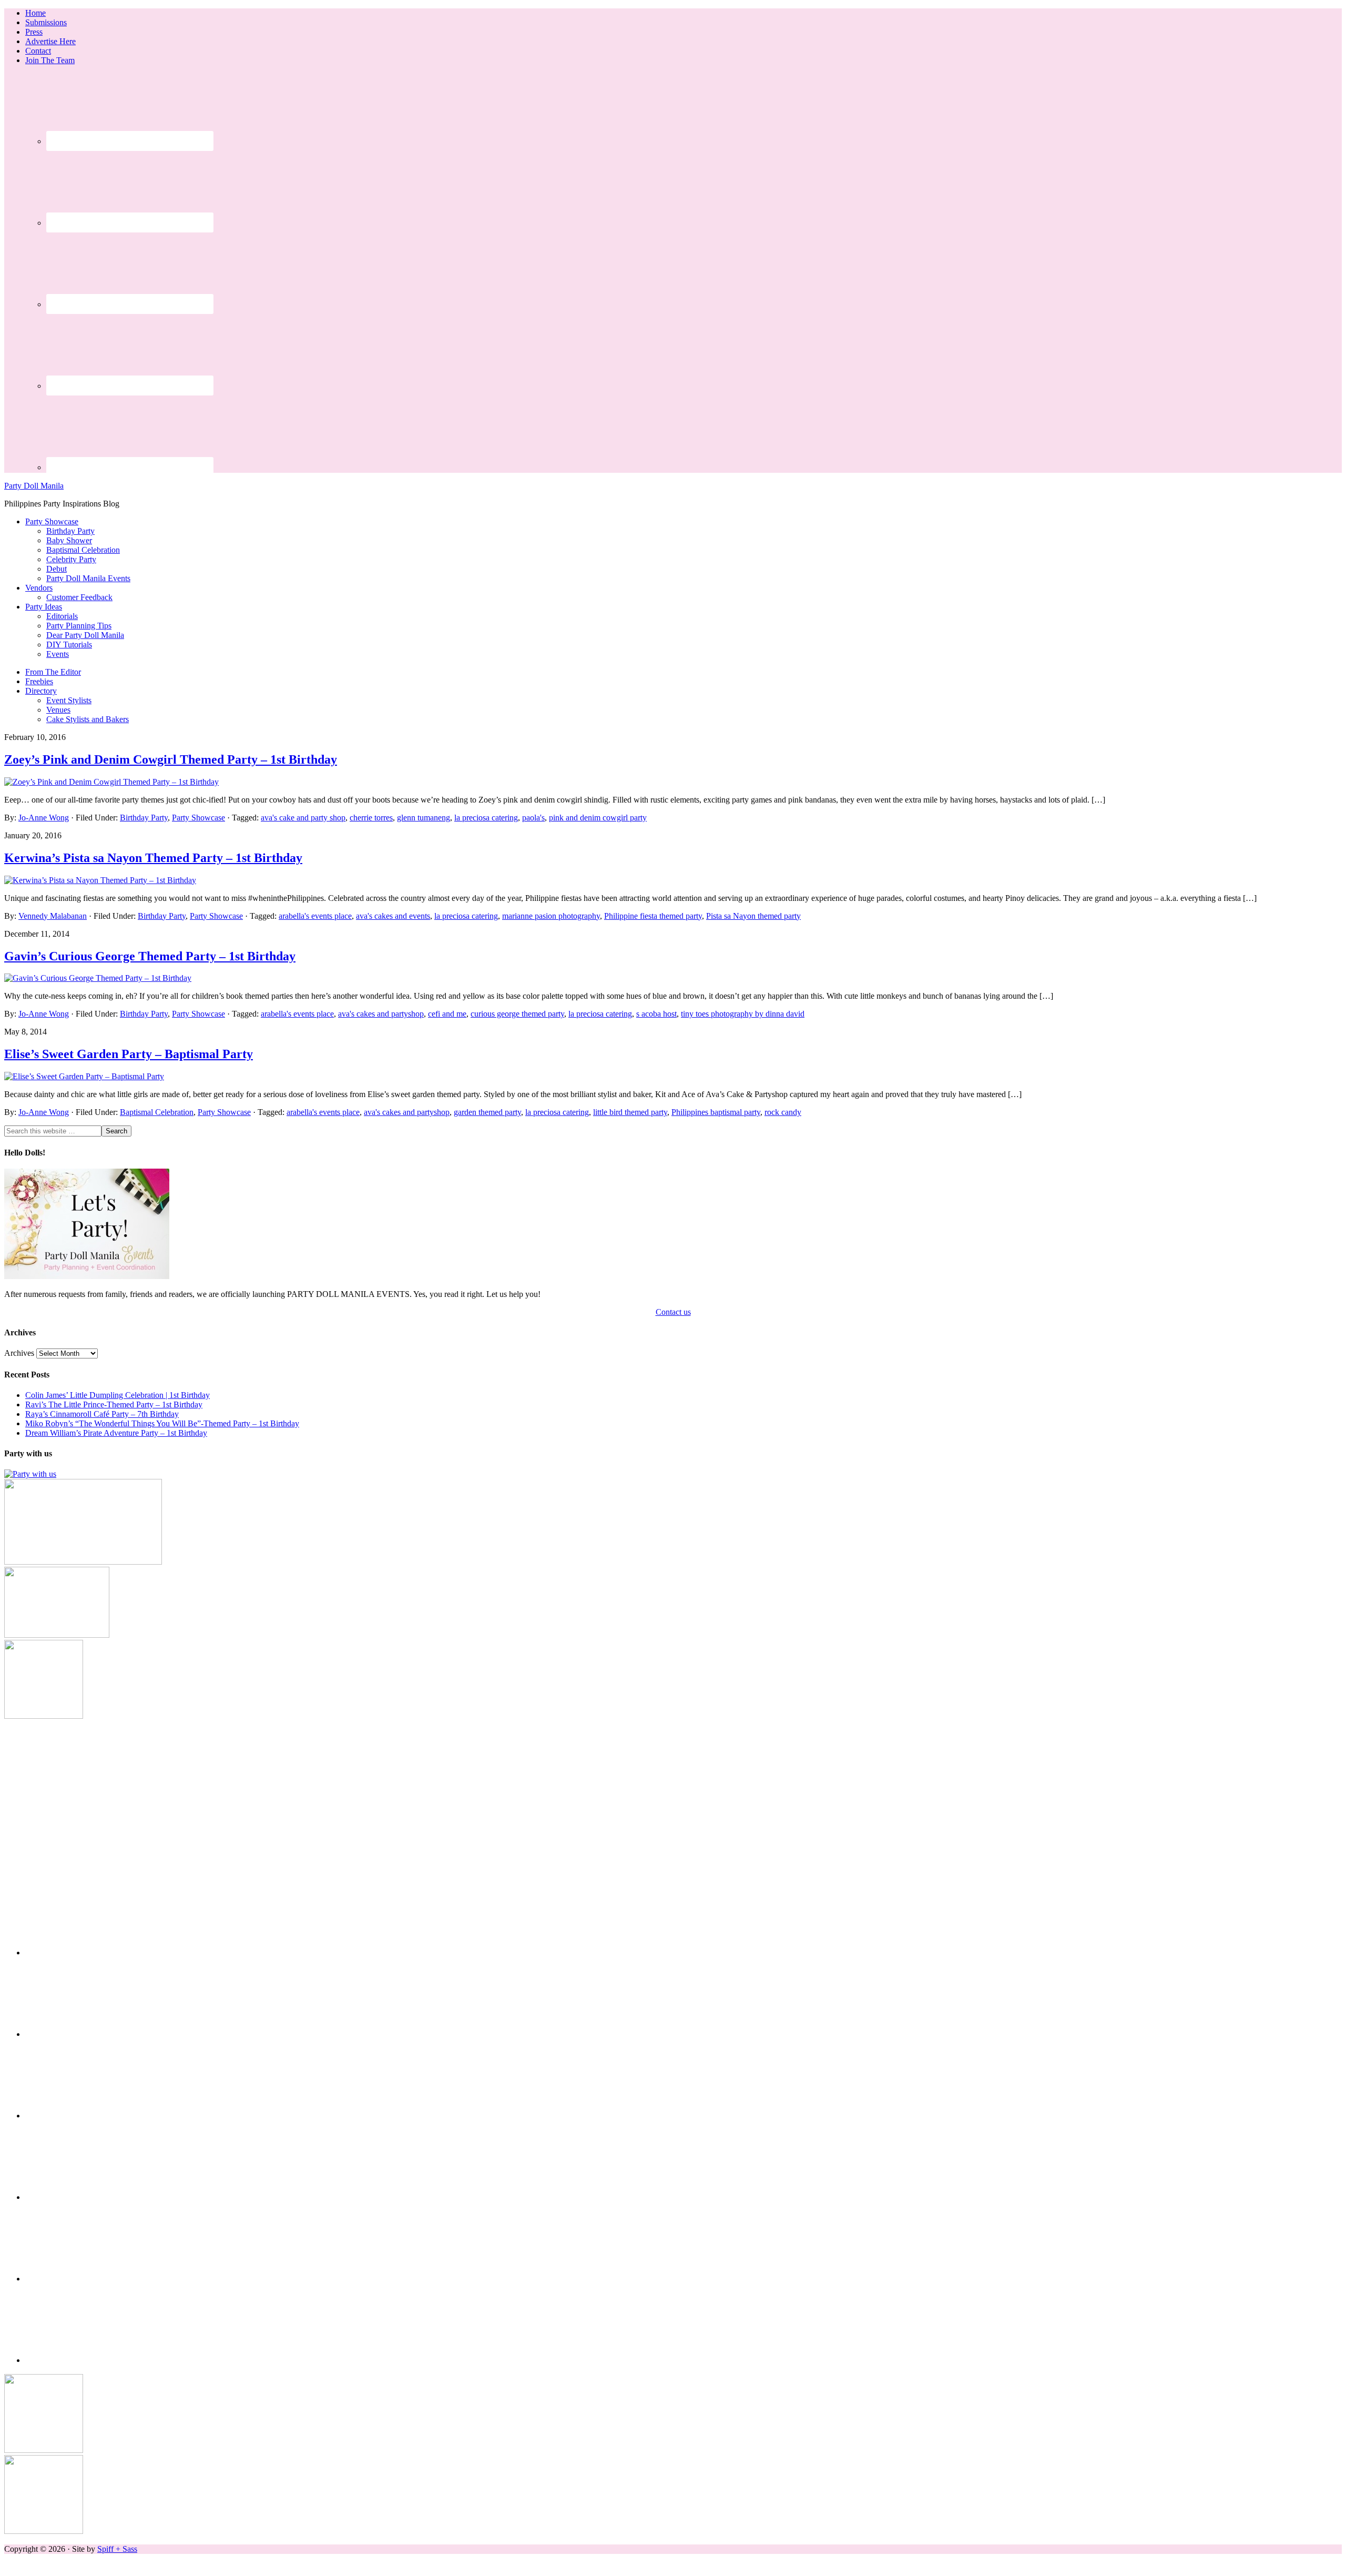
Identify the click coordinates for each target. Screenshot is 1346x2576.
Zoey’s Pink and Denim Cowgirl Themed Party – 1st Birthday (171, 759)
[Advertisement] (673, 1794)
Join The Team (50, 60)
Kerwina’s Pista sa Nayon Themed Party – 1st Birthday (153, 858)
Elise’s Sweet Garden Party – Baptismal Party (129, 1054)
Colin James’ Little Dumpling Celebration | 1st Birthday (118, 1395)
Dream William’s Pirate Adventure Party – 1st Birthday (116, 1433)
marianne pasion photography (551, 916)
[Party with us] (30, 1474)
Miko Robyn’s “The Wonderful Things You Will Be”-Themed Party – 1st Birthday (162, 1423)
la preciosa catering (486, 818)
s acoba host (656, 1014)
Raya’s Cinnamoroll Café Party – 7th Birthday (102, 1414)
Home (35, 13)
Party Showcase (198, 818)
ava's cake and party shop (303, 818)
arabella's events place (315, 916)
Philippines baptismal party (716, 1112)
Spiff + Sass (117, 2549)
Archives (19, 1353)
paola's (533, 818)
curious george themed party (517, 1014)
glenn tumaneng (424, 818)
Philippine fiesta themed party (653, 916)
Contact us (673, 1312)
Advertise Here (50, 41)
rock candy (783, 1112)
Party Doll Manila (34, 486)
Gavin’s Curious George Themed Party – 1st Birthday (150, 956)
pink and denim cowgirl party (598, 818)
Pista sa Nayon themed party (753, 916)
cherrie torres (371, 818)
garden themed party (487, 1112)
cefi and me (447, 1014)
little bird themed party (630, 1112)
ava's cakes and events (393, 916)
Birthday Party (144, 818)
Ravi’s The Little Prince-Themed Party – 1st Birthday (114, 1404)
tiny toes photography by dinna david (743, 1014)
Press (34, 32)
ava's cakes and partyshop (381, 1014)
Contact (38, 51)
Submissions (46, 22)
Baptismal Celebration (157, 1112)
